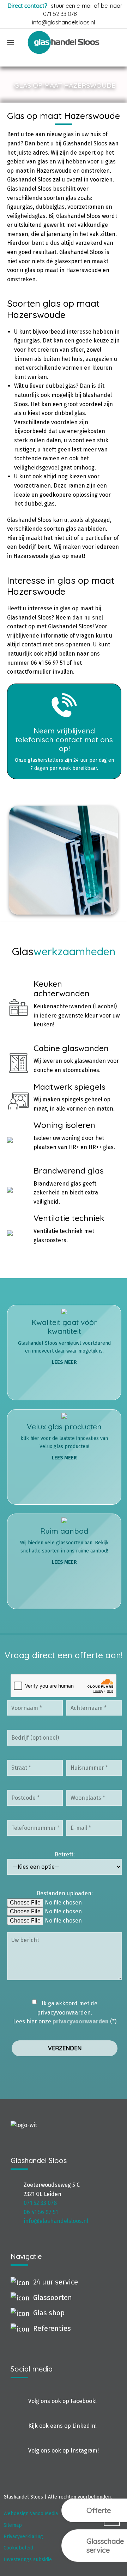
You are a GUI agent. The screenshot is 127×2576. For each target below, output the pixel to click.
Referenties (52, 2328)
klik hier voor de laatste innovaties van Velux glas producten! (64, 1441)
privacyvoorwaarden (81, 2021)
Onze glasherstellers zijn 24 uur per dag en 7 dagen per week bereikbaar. (64, 749)
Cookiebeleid (18, 2548)
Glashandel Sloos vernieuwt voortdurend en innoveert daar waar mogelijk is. (64, 1341)
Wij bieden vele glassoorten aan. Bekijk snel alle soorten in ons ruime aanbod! (64, 1546)
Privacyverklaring (23, 2537)
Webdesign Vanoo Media (31, 2514)
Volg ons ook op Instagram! (64, 2451)
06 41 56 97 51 (41, 2212)
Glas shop (49, 2313)
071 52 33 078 (60, 14)
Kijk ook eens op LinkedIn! (62, 2426)
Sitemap (13, 2525)
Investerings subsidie (28, 2560)
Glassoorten (53, 2298)
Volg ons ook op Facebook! (62, 2401)
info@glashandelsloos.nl (56, 2221)
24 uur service (56, 2282)
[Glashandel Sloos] (64, 42)
